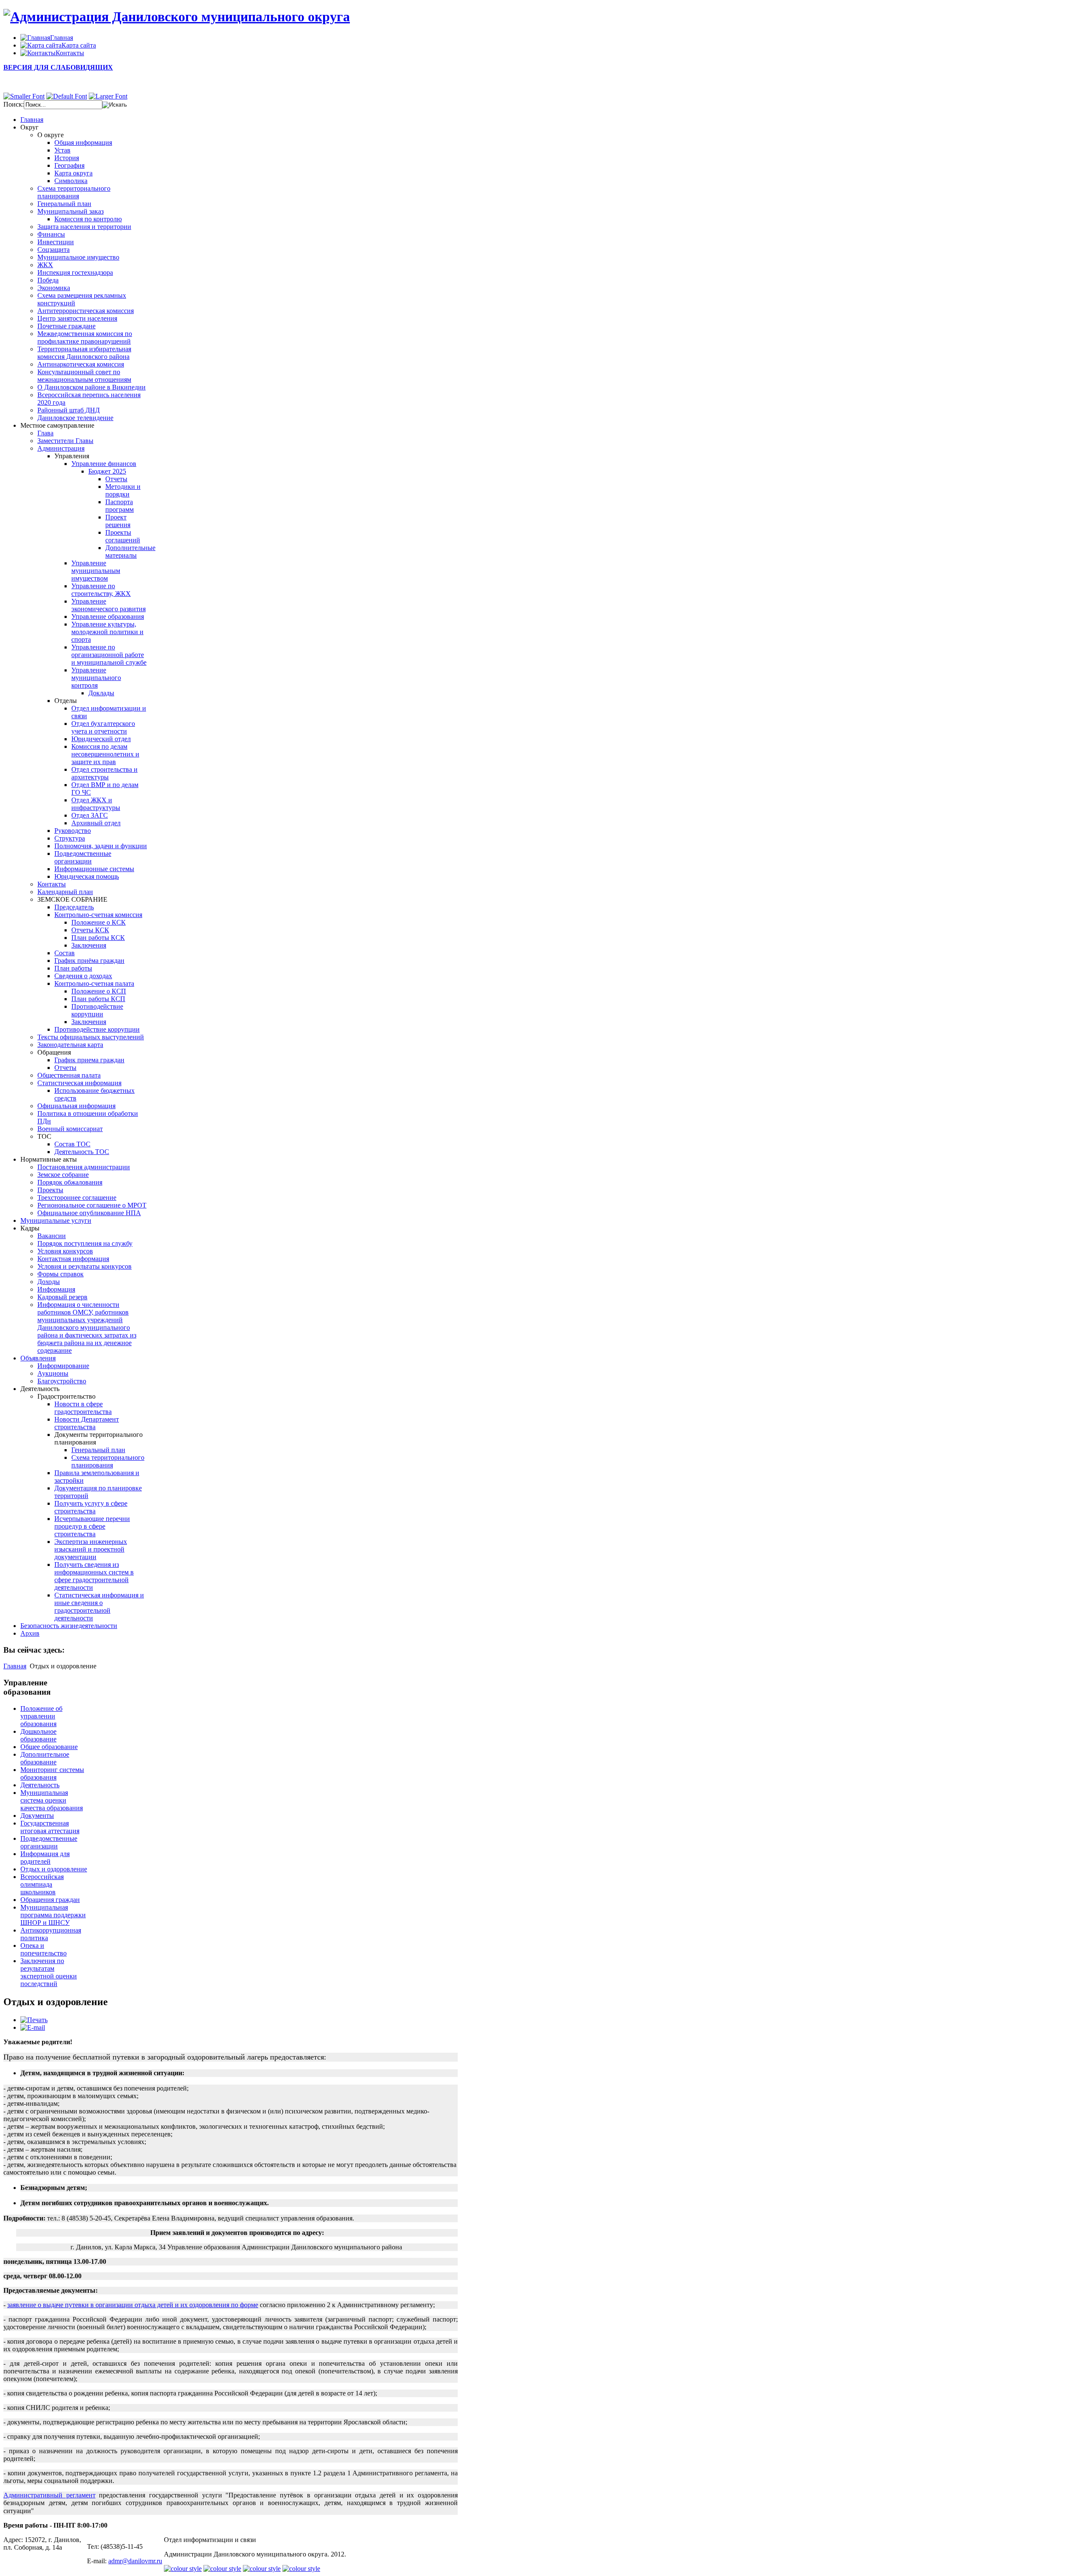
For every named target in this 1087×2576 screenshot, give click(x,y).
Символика (71, 181)
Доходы (49, 1282)
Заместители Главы (65, 441)
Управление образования (108, 616)
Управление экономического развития (108, 605)
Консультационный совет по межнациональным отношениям (84, 376)
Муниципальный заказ (70, 211)
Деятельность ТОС (82, 1152)
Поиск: (14, 104)
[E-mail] (33, 2027)
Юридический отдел (101, 739)
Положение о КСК (99, 922)
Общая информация (83, 142)
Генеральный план (64, 204)
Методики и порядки (123, 490)
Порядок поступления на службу (85, 1243)
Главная (15, 1666)
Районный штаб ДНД (69, 410)
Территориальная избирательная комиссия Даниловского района (84, 353)
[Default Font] (67, 96)
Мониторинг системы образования (52, 1773)
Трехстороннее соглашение (77, 1198)
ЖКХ (45, 265)
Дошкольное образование (38, 1735)
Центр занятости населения (77, 318)
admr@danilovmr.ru (135, 2561)
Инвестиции (56, 242)
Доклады (101, 693)
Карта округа (73, 173)
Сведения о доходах (83, 976)
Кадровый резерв (62, 1297)
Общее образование (49, 1747)
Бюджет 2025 (107, 471)
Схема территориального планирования (74, 192)
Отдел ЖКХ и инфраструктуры (96, 804)
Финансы (51, 234)
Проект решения (118, 521)
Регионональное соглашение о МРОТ (92, 1205)
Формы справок (61, 1274)
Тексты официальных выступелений (91, 1037)
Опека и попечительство (44, 1949)
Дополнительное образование (45, 1758)
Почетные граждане (66, 326)
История (67, 158)
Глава (45, 433)
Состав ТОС (72, 1144)
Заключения (89, 945)
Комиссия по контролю (88, 219)
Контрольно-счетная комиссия (98, 915)
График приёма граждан (89, 961)
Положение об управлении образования (41, 1716)
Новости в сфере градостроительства (83, 1408)
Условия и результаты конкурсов (84, 1266)
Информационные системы (94, 869)
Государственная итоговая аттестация (50, 1827)
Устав (62, 150)
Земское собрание (63, 1175)
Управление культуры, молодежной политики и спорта (107, 632)
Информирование (63, 1366)
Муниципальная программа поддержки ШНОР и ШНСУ (53, 1915)
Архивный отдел (96, 823)
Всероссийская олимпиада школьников (42, 1884)
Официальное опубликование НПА (89, 1213)
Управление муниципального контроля (96, 678)
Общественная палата (69, 1075)
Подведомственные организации (83, 857)
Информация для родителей (45, 1858)
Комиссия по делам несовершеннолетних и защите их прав (105, 754)
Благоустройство (62, 1381)
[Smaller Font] (24, 96)
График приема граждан (89, 1060)
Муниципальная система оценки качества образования (52, 1800)
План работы (73, 968)
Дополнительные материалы (130, 552)
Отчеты (116, 479)
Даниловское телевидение (75, 418)
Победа (48, 280)
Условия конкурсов (65, 1251)
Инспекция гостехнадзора (75, 272)
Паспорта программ (120, 506)
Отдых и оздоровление (54, 1869)
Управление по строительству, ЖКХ (101, 590)
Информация (56, 1289)
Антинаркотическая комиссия (81, 364)
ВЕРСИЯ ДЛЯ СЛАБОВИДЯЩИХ (58, 67)
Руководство (73, 831)
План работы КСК (98, 938)
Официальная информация (76, 1106)
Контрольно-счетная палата (94, 983)
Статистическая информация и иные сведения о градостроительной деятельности (99, 1607)
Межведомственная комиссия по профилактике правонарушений (85, 337)
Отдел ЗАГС (90, 815)
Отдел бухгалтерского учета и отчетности (103, 727)
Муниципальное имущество (78, 257)
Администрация (61, 448)
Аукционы (53, 1373)
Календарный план (65, 892)
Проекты (50, 1190)
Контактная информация (73, 1259)
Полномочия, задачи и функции (101, 846)
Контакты (52, 884)
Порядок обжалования (70, 1182)
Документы (37, 1816)
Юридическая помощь (87, 876)
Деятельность (40, 1785)
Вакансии (52, 1236)
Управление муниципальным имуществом (96, 571)
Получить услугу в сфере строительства (91, 1507)
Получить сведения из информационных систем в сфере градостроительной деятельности (94, 1576)
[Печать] (34, 2020)
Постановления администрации (84, 1167)
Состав (65, 953)
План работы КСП (98, 999)
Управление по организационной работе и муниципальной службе (109, 655)
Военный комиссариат (70, 1129)
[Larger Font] (108, 96)
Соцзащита (54, 250)
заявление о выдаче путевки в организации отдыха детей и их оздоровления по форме (133, 2305)
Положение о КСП (99, 991)
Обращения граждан (50, 1900)
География (69, 165)
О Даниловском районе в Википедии (92, 387)
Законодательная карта (70, 1045)
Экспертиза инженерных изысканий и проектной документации (91, 1549)
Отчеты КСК (90, 930)
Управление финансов (104, 464)
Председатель (74, 907)
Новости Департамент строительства (87, 1423)
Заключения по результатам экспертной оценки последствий (49, 1972)
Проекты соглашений (123, 536)
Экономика (54, 288)
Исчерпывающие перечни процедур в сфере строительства (92, 1526)
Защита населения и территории (84, 227)
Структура (70, 838)
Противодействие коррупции (97, 1010)
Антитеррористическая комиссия (86, 311)
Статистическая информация (79, 1083)
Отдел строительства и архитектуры (104, 773)
